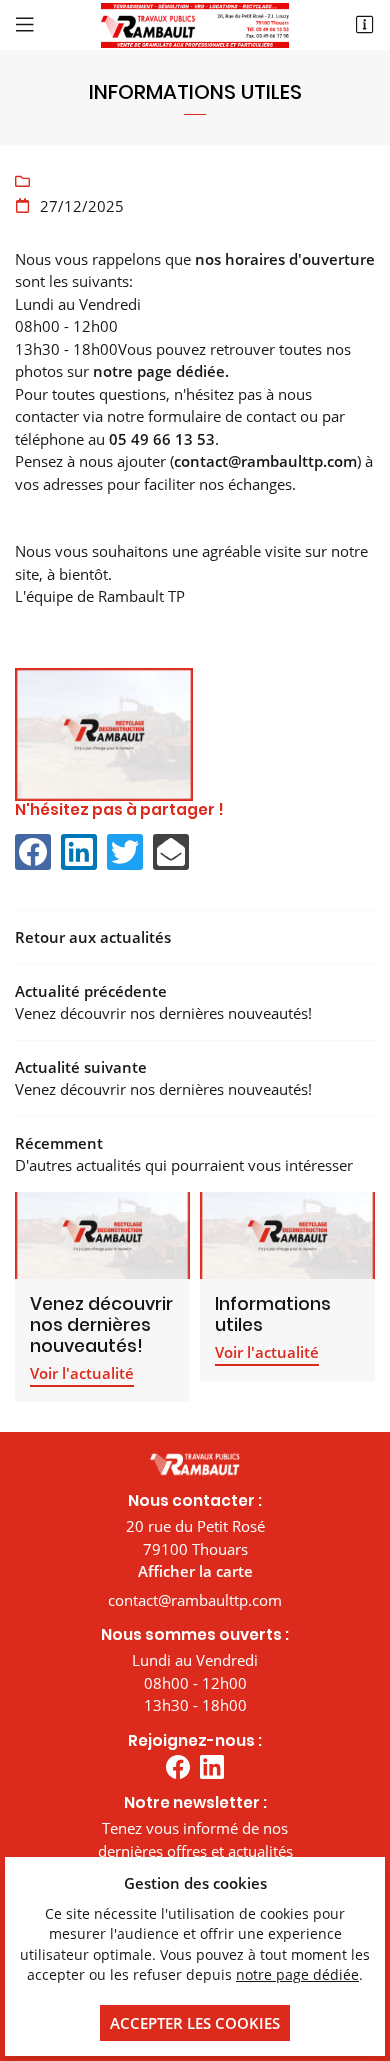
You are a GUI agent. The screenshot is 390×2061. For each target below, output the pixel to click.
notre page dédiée (297, 1975)
